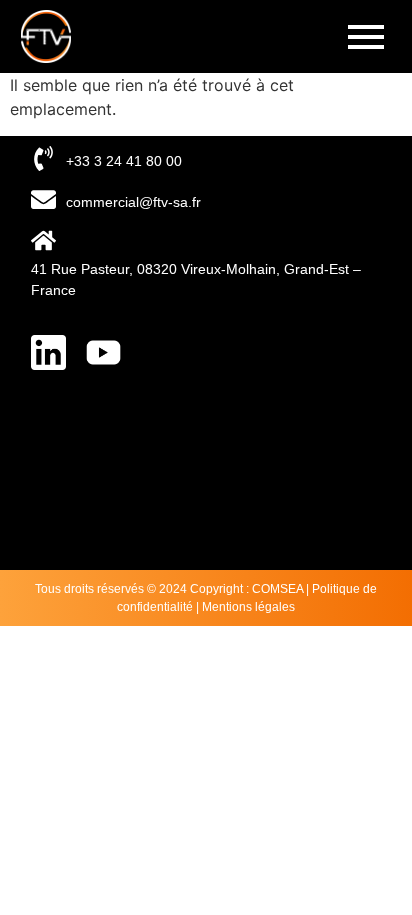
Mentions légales (248, 607)
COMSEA (277, 589)
